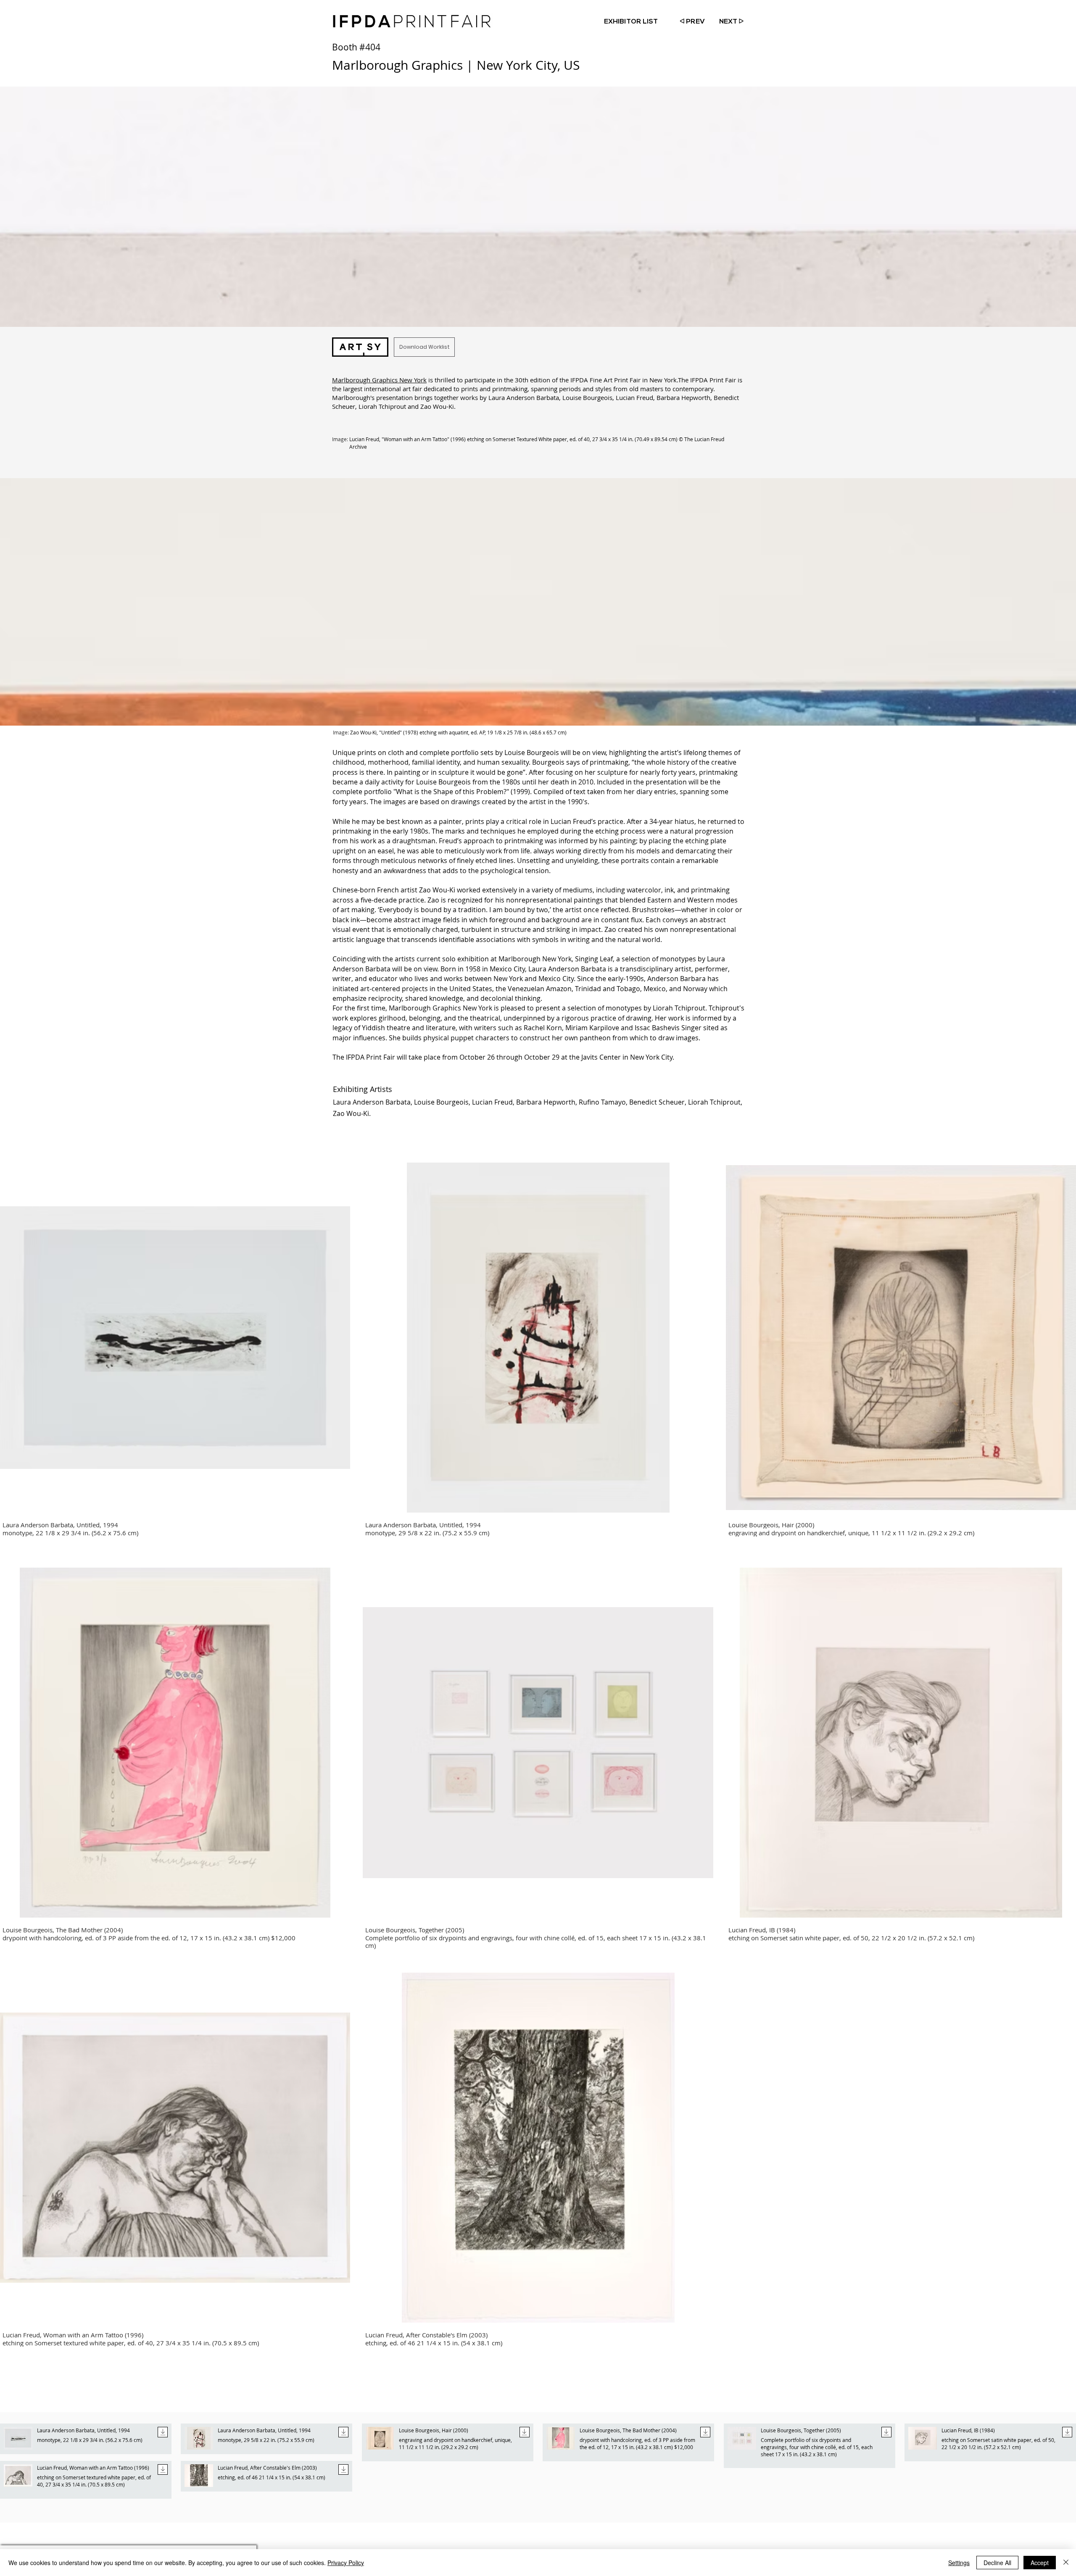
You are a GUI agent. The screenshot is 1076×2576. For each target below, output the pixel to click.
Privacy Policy (346, 2563)
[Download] (163, 2432)
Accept (1040, 2563)
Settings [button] (959, 2563)
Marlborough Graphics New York (379, 380)
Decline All (997, 2563)
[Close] (1066, 2563)
